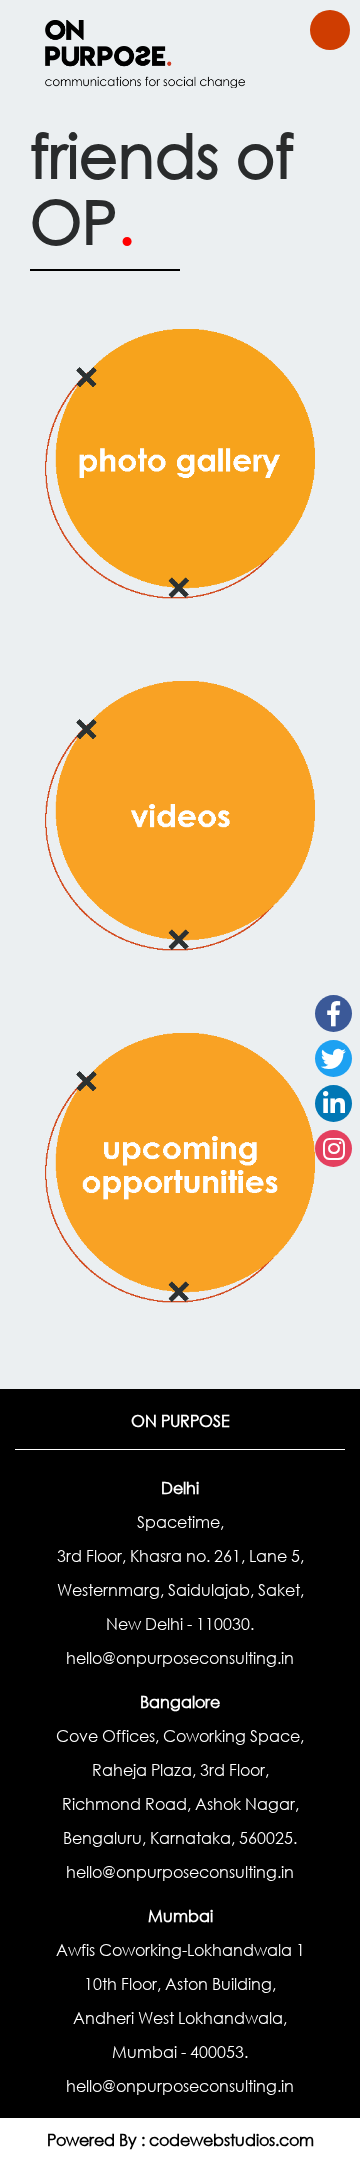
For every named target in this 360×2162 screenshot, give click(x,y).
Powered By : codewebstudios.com (180, 2139)
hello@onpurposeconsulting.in (180, 1657)
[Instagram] (333, 1148)
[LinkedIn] (333, 1103)
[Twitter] (333, 1058)
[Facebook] (333, 1013)
